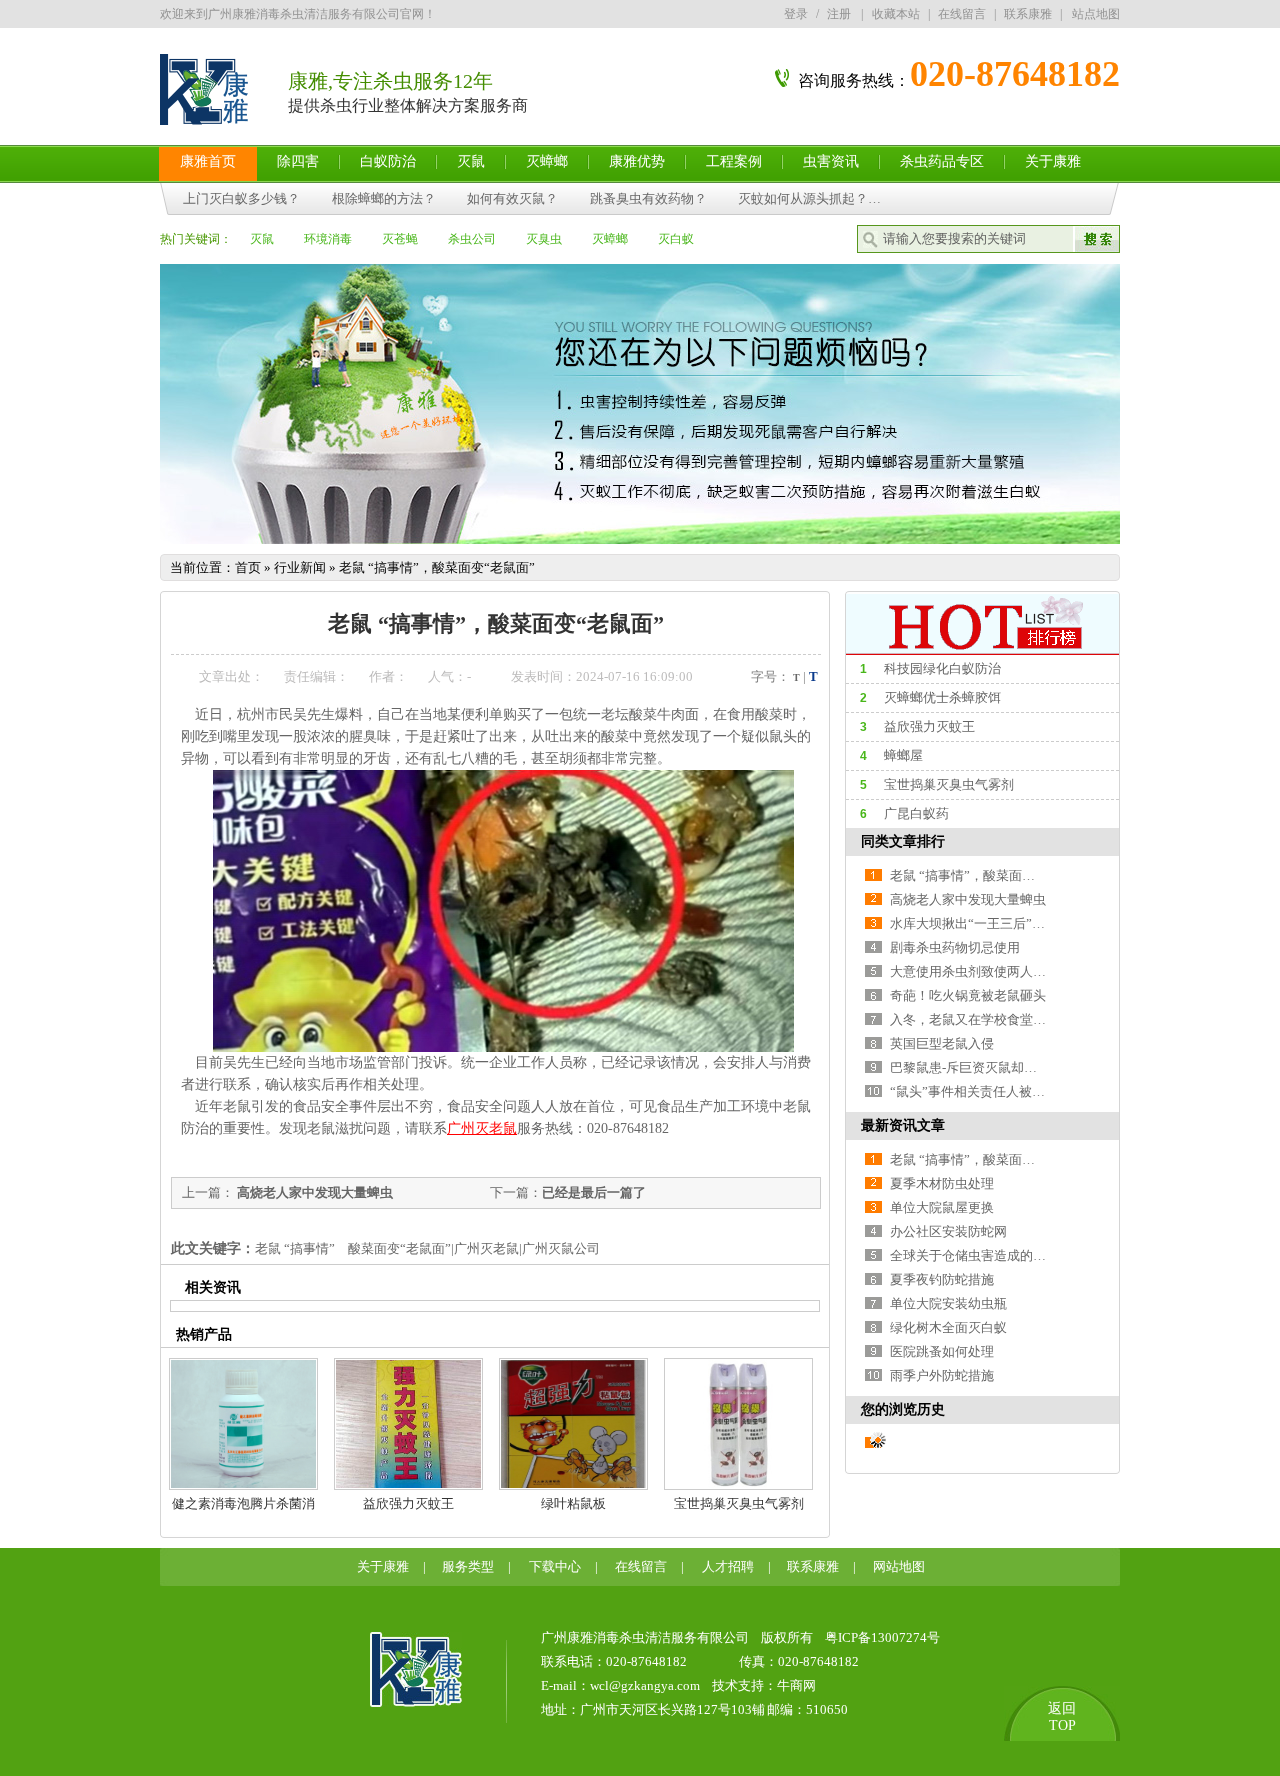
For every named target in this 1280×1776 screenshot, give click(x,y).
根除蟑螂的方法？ (385, 198)
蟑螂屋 (903, 755)
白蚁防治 (388, 161)
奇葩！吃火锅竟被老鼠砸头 (968, 995)
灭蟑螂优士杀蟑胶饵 (942, 697)
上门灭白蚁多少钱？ (241, 198)
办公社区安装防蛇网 (948, 1231)
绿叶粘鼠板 (573, 1503)
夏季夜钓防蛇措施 (942, 1279)
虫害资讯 (831, 161)
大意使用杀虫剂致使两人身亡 (974, 971)
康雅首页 (208, 161)
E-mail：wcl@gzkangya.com (620, 1685)
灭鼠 (471, 161)
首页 (248, 567)
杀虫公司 (472, 239)
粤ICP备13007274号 (882, 1637)
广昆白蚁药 (916, 813)
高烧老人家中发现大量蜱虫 (313, 1192)
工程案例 (734, 161)
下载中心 (555, 1566)
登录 (796, 14)
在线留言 (962, 14)
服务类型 (468, 1566)
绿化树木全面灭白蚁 (948, 1327)
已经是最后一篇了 (594, 1192)
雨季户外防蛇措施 (942, 1375)
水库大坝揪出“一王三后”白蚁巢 (980, 923)
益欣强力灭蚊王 (408, 1503)
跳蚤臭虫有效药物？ (649, 198)
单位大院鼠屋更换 (942, 1207)
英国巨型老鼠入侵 (942, 1043)
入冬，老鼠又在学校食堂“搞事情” (987, 1019)
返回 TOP (1062, 1717)
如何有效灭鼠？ (513, 198)
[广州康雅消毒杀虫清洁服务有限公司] (416, 1702)
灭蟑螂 (547, 161)
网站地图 (899, 1566)
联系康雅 (1028, 14)
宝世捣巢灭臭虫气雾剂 (739, 1503)
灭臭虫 (544, 239)
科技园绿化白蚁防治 (942, 668)
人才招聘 (728, 1566)
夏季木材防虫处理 (942, 1183)
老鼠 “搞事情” (295, 1248)
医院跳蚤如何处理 (942, 1351)
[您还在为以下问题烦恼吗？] (640, 539)
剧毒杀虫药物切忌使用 (955, 947)
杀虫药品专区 (942, 161)
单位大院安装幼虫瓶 (948, 1303)
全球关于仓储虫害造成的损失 (974, 1255)
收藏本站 (896, 14)
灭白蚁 (676, 239)
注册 (839, 14)
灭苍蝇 (400, 239)
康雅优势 (637, 161)
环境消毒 (328, 239)
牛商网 (796, 1685)
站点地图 (1096, 14)
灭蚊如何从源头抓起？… (809, 198)
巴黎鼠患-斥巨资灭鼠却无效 (970, 1067)
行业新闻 (300, 567)
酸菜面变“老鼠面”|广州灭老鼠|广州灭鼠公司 (474, 1248)
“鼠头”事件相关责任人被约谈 (974, 1091)
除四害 (298, 161)
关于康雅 (1053, 161)
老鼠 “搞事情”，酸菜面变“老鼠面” (437, 567)
